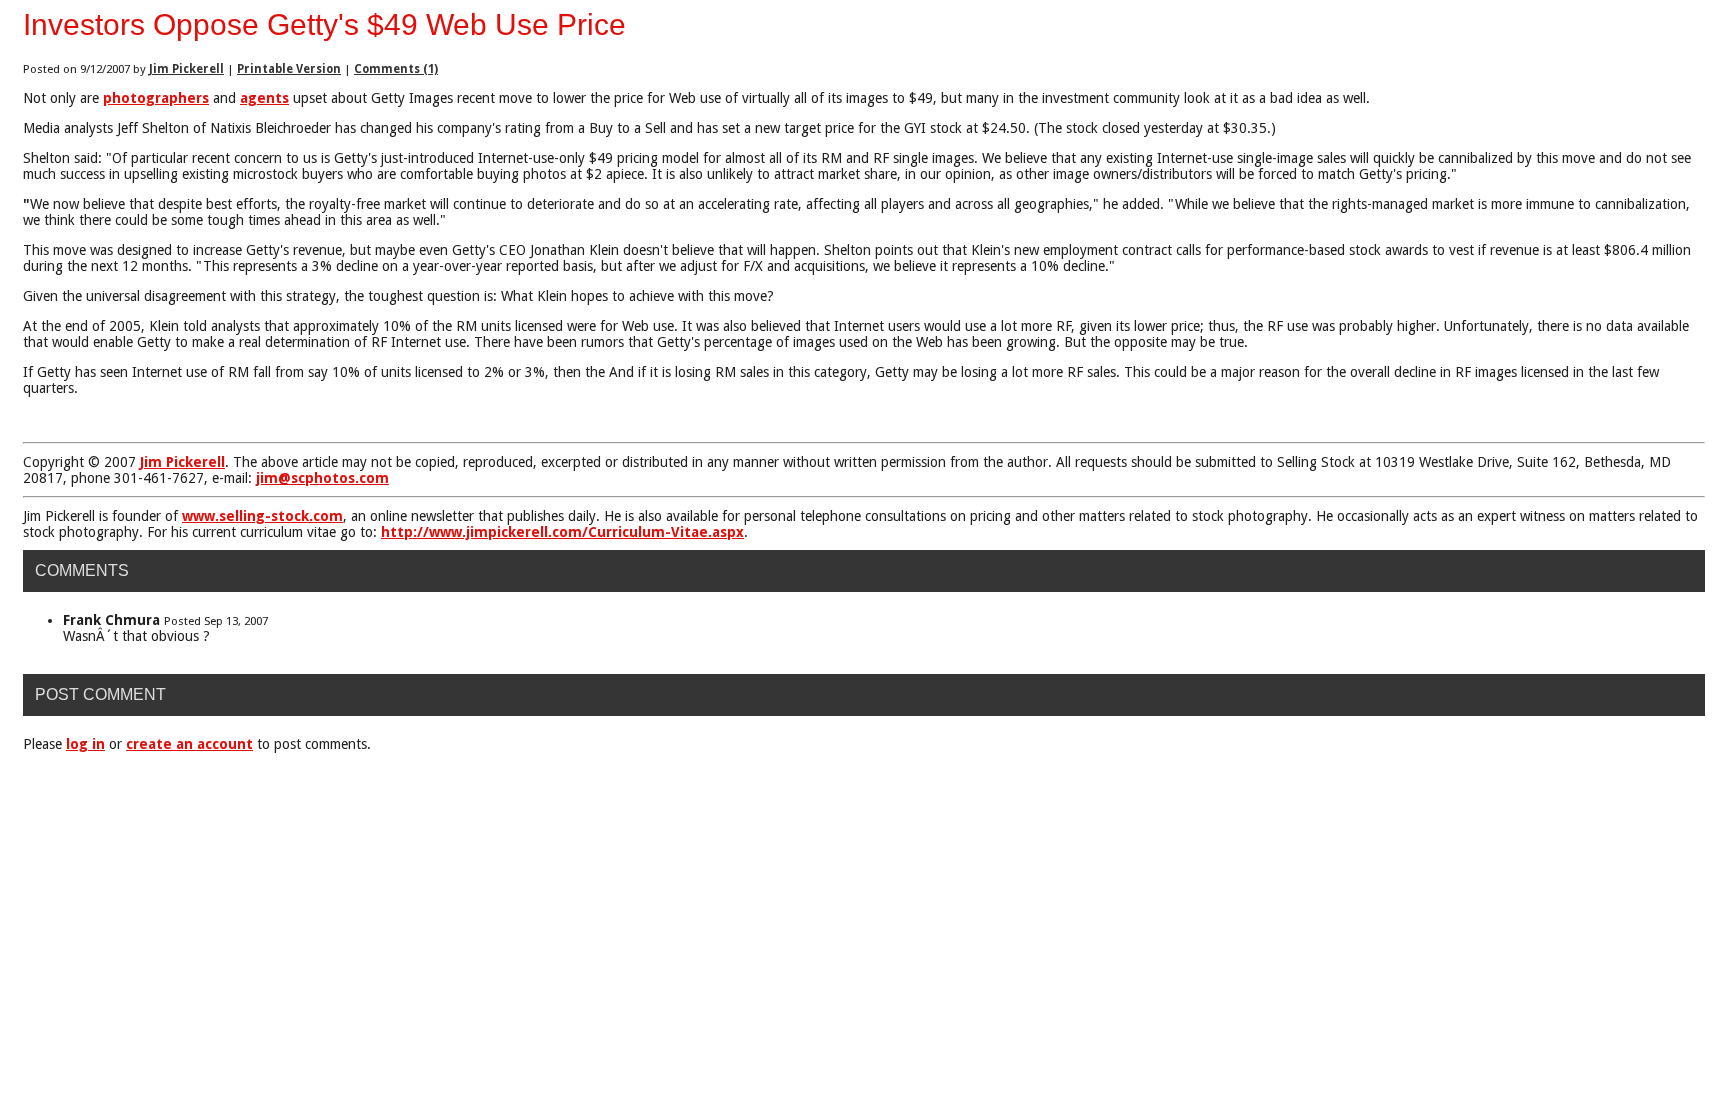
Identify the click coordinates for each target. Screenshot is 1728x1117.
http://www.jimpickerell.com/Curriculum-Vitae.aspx (562, 532)
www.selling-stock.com (262, 516)
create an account (189, 744)
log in (85, 744)
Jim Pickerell (186, 69)
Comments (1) (396, 69)
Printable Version (289, 69)
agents (264, 98)
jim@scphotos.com (322, 478)
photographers (156, 98)
